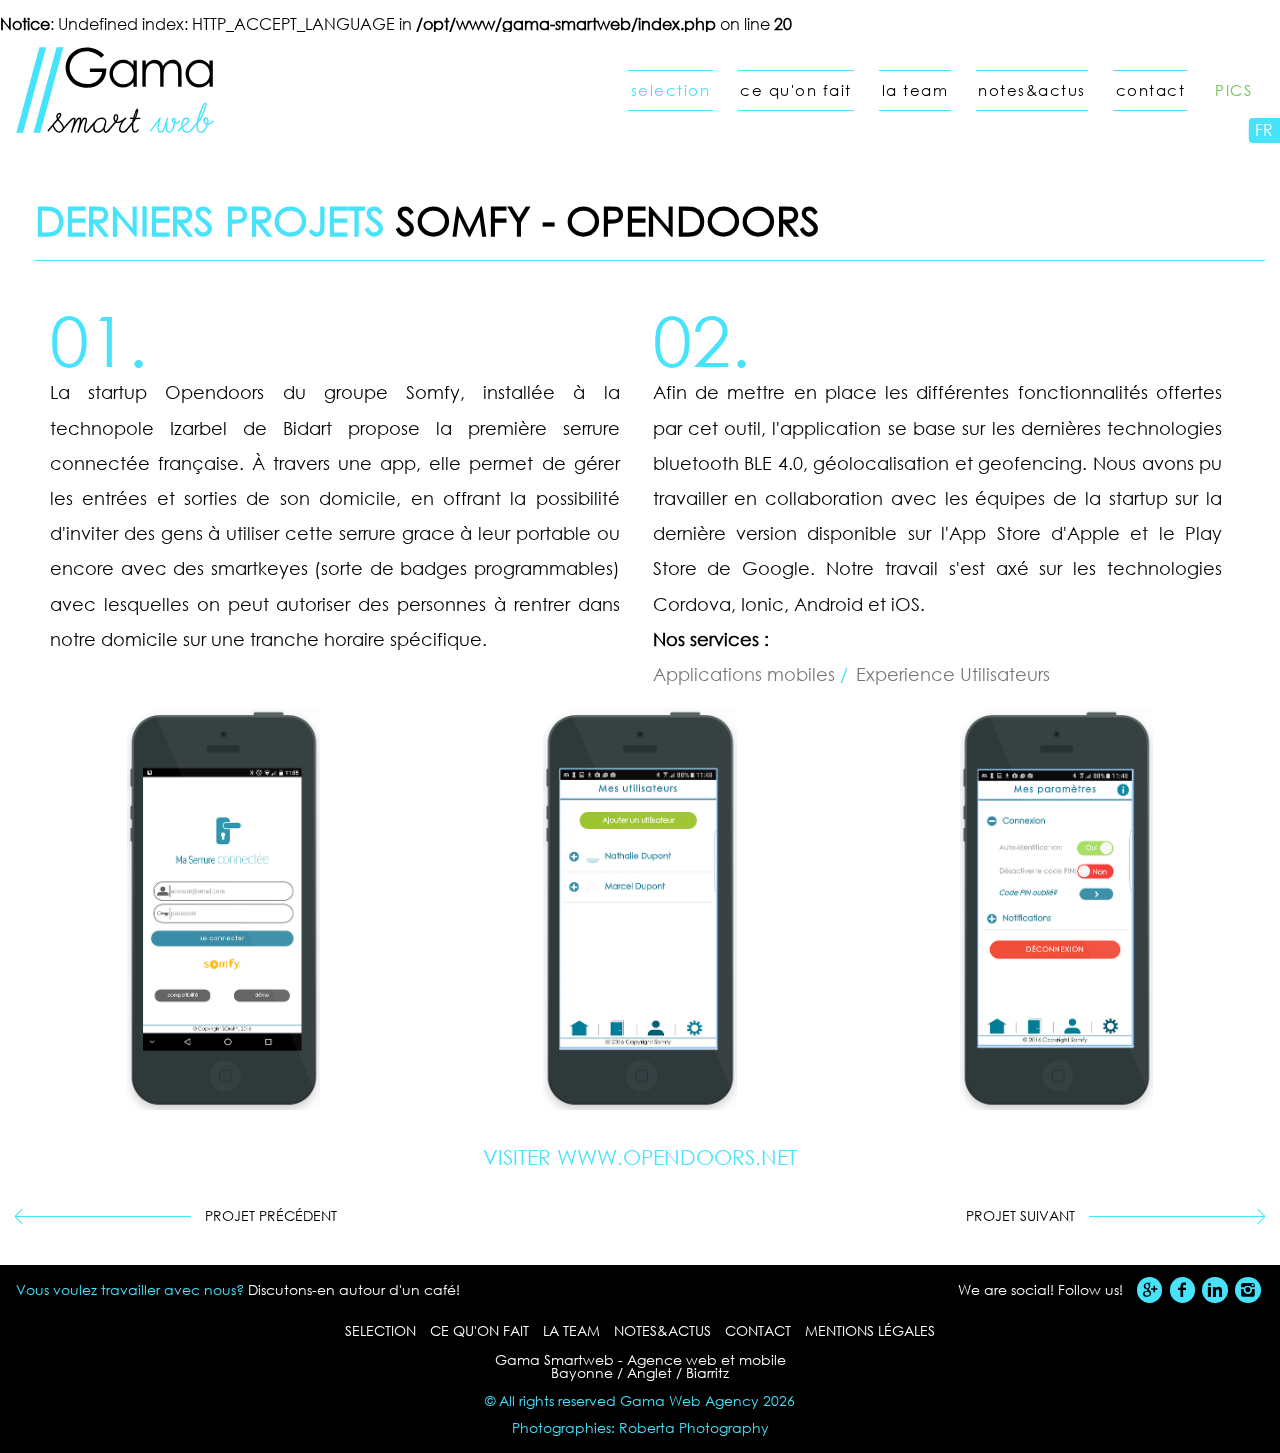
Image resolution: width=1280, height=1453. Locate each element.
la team (915, 90)
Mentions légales (870, 1330)
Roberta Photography (694, 1427)
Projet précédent (271, 1216)
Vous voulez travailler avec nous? (130, 1289)
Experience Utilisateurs (953, 674)
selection (671, 90)
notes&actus (1032, 90)
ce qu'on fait (796, 90)
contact (1151, 90)
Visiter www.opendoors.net (640, 1158)
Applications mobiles (746, 674)
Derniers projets (210, 219)
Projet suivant (1020, 1216)
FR (1264, 129)
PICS (1233, 90)
